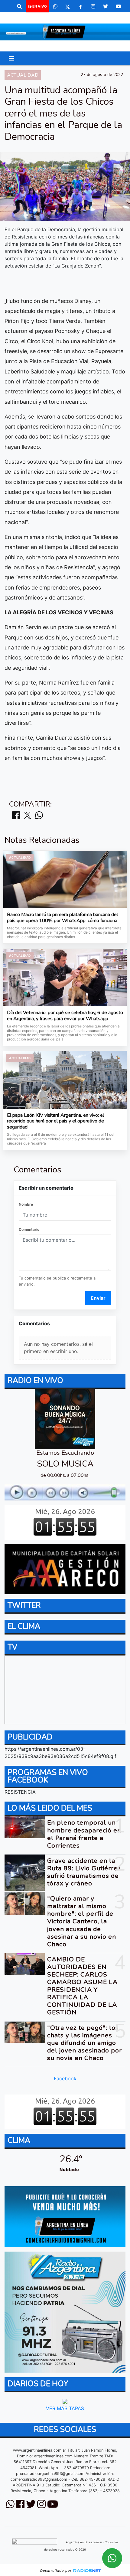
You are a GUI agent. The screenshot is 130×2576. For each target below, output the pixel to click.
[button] (19, 6)
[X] (68, 6)
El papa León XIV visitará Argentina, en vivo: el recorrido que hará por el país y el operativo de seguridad (55, 1121)
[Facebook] (80, 6)
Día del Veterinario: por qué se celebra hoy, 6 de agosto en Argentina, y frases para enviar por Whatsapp (65, 1016)
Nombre (26, 1204)
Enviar (98, 1298)
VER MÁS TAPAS (65, 2408)
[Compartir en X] (28, 816)
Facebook (65, 2078)
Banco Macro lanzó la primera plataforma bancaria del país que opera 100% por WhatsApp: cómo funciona (62, 918)
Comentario (29, 1229)
